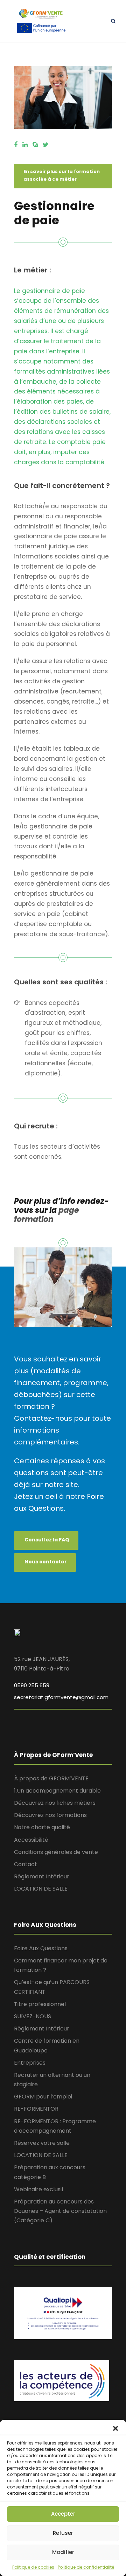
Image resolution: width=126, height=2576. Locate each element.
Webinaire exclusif (39, 2189)
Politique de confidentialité (86, 2567)
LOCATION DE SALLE (41, 1889)
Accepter (63, 2514)
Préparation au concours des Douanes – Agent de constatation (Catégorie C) (60, 2211)
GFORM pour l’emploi (43, 2097)
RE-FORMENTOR (36, 2109)
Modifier (63, 2552)
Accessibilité (31, 1840)
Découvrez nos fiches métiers (55, 1803)
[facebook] (16, 145)
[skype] (35, 145)
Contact (26, 1864)
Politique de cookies (33, 2567)
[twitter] (46, 145)
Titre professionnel (40, 2004)
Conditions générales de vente (56, 1852)
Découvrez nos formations (50, 1815)
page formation (47, 1215)
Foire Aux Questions (41, 1948)
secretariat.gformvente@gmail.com (61, 1697)
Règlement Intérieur (42, 1876)
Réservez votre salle (42, 2143)
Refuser (63, 2533)
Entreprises (30, 2063)
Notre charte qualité (42, 1827)
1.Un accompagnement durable (57, 1791)
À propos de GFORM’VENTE (51, 1778)
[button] (115, 2428)
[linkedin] (25, 145)
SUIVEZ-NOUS (33, 2016)
